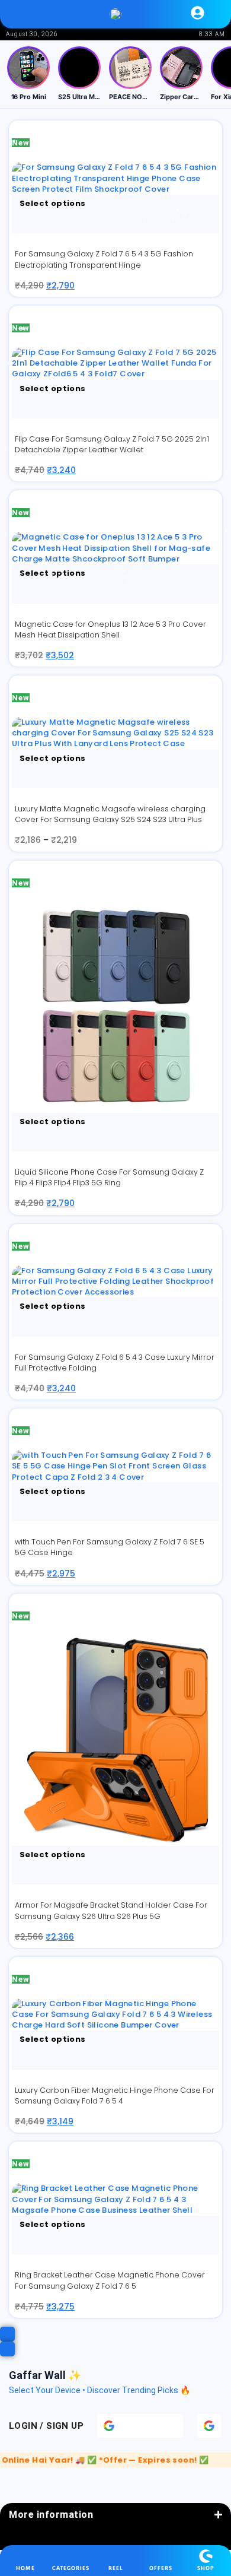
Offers (161, 2568)
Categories (71, 2568)
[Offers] (161, 2556)
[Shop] (206, 2556)
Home (25, 2568)
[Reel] (116, 2556)
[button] (33, 14)
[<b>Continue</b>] (209, 2426)
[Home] (26, 2556)
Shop (206, 2568)
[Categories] (71, 2556)
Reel (116, 2568)
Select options (52, 203)
